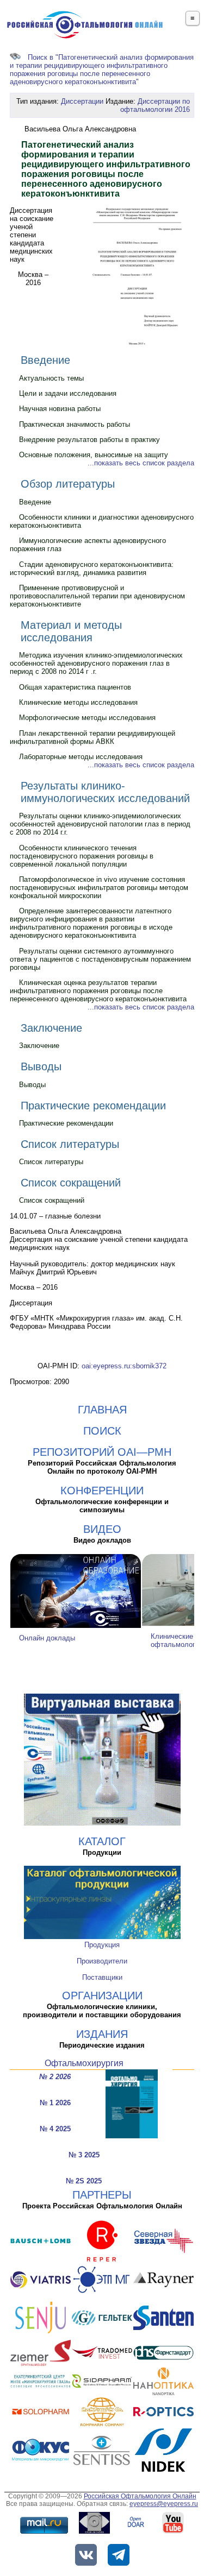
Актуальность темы (51, 378)
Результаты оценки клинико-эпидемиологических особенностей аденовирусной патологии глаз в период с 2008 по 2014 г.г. (100, 824)
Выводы (41, 1066)
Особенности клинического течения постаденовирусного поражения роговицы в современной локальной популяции (82, 856)
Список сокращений (71, 1183)
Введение (45, 360)
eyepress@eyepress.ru (164, 2504)
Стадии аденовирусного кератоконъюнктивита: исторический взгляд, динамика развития (92, 569)
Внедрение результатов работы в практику (89, 440)
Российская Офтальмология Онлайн (140, 2496)
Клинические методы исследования (78, 702)
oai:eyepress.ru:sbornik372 (124, 1366)
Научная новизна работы (60, 409)
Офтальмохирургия (84, 2063)
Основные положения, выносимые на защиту (94, 455)
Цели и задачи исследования (68, 393)
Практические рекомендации (93, 1106)
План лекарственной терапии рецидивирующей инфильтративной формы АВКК (92, 737)
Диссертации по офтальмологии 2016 (155, 105)
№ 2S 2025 (84, 2181)
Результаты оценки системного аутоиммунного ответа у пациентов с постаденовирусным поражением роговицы (100, 959)
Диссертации (82, 101)
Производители (102, 1961)
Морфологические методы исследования (87, 718)
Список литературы (70, 1144)
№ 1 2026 (55, 2103)
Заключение (51, 1028)
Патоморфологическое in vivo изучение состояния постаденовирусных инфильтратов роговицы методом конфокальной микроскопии (99, 888)
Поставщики (102, 1977)
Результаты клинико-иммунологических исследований (105, 792)
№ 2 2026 (55, 2077)
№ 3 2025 (84, 2155)
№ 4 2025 (55, 2129)
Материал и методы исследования (71, 631)
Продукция (102, 1945)
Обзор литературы (68, 484)
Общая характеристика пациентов (75, 687)
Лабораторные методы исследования (81, 757)
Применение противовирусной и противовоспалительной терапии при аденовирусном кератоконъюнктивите (97, 596)
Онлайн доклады (47, 1638)
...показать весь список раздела (141, 463)
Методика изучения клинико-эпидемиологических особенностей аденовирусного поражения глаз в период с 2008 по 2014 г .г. (96, 663)
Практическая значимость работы (75, 424)
